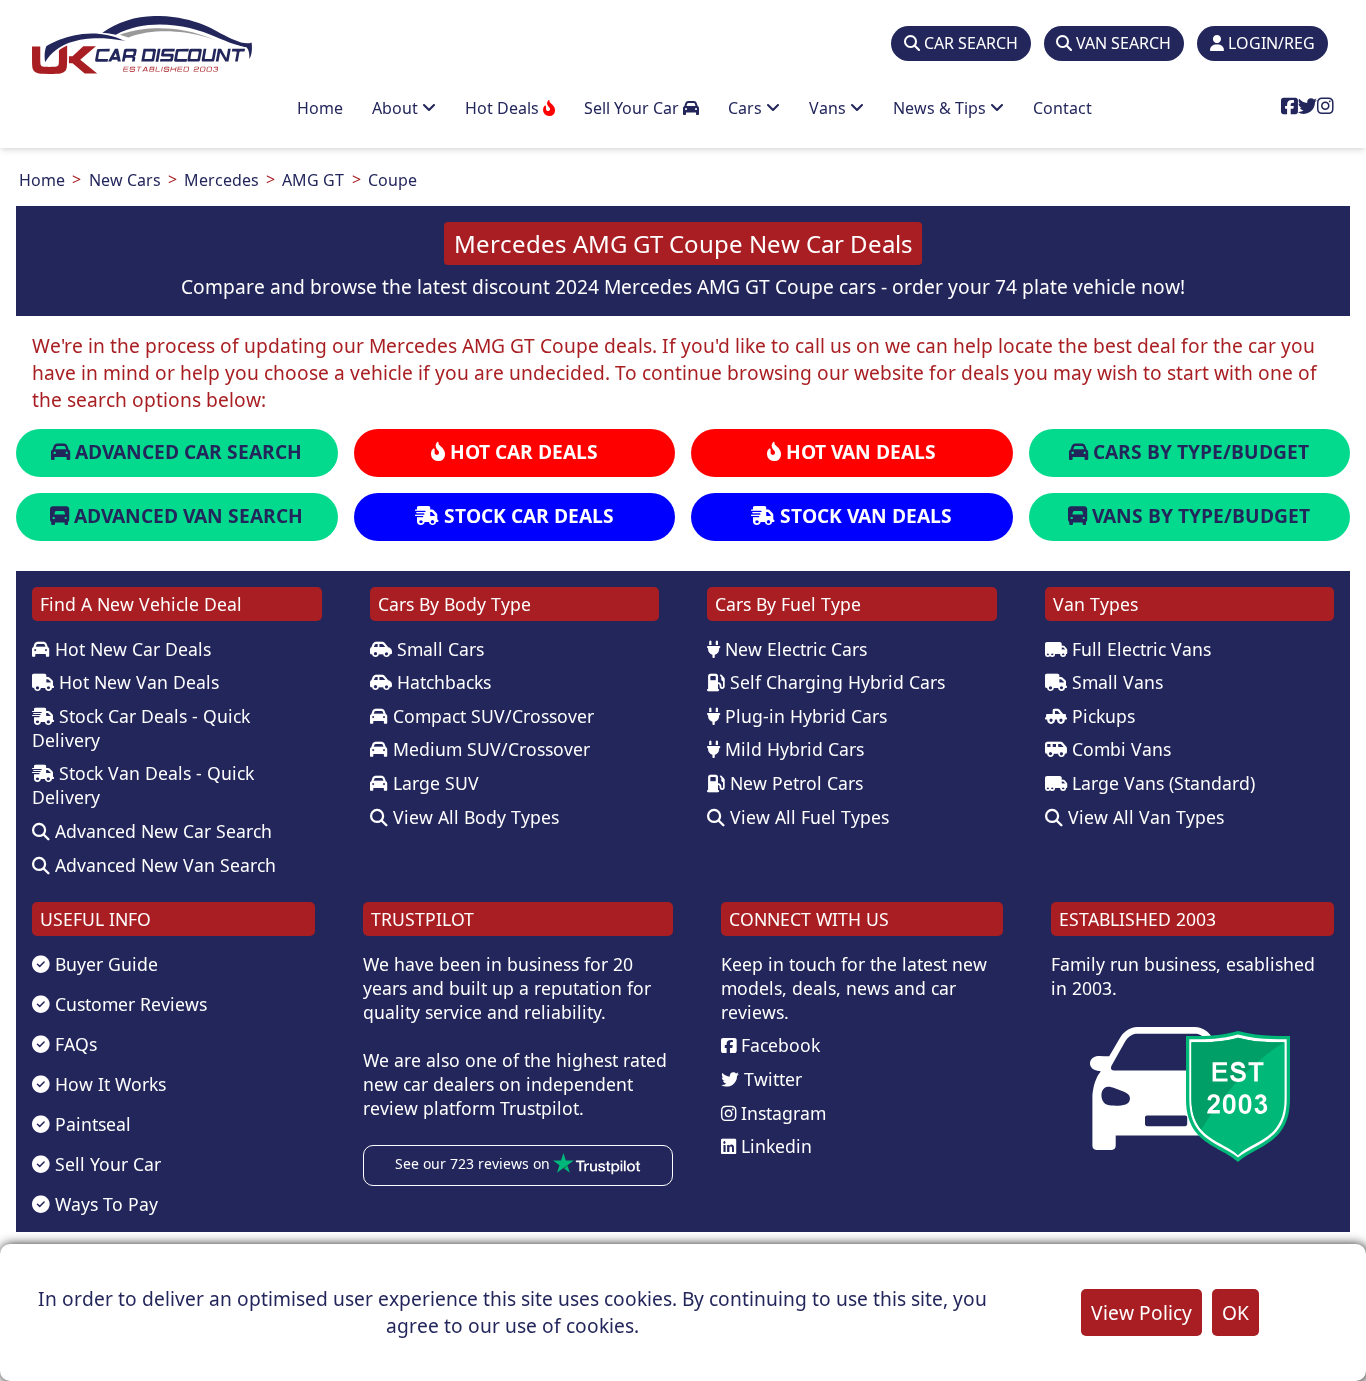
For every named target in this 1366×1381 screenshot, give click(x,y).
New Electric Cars (793, 649)
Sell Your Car (633, 108)
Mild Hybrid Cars (792, 749)
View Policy (1141, 1312)
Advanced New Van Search (163, 865)
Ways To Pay (104, 1204)
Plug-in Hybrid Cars (803, 716)
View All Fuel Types (807, 817)
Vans (829, 108)
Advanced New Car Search (161, 831)
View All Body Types (473, 817)
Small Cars (438, 649)
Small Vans (1115, 682)
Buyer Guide (104, 964)
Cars (747, 108)
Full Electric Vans (1139, 649)
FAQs (73, 1044)
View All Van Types (1143, 817)
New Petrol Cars (794, 783)
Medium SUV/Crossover (489, 749)
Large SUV (433, 783)
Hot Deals (504, 108)
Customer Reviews (128, 1004)
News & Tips (941, 108)
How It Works (108, 1084)
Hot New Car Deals (130, 649)
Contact (1062, 108)
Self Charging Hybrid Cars (835, 682)
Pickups (1101, 716)
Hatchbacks (441, 682)
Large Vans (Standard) (1161, 783)
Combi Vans (1119, 749)
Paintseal (90, 1124)
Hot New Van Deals (136, 682)
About (397, 108)
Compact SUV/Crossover (491, 716)
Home (320, 108)
